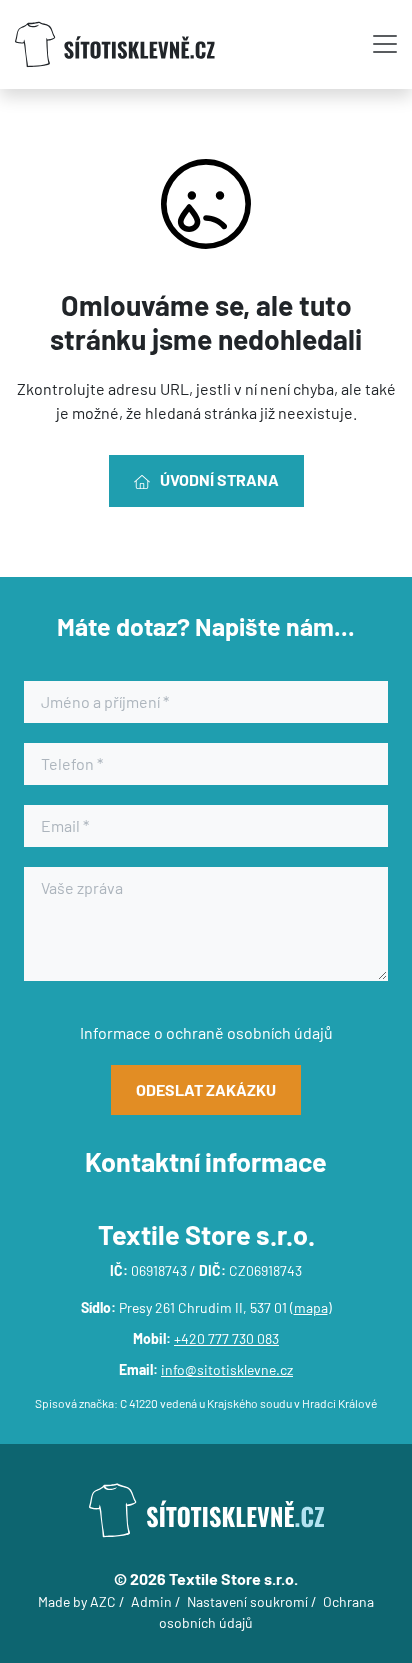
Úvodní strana (219, 479)
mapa (311, 1307)
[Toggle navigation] (385, 44)
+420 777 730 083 (226, 1338)
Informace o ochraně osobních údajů (206, 1032)
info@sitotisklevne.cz (227, 1369)
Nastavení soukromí (247, 1601)
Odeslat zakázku (206, 1089)
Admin (151, 1601)
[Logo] (115, 44)
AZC (103, 1601)
